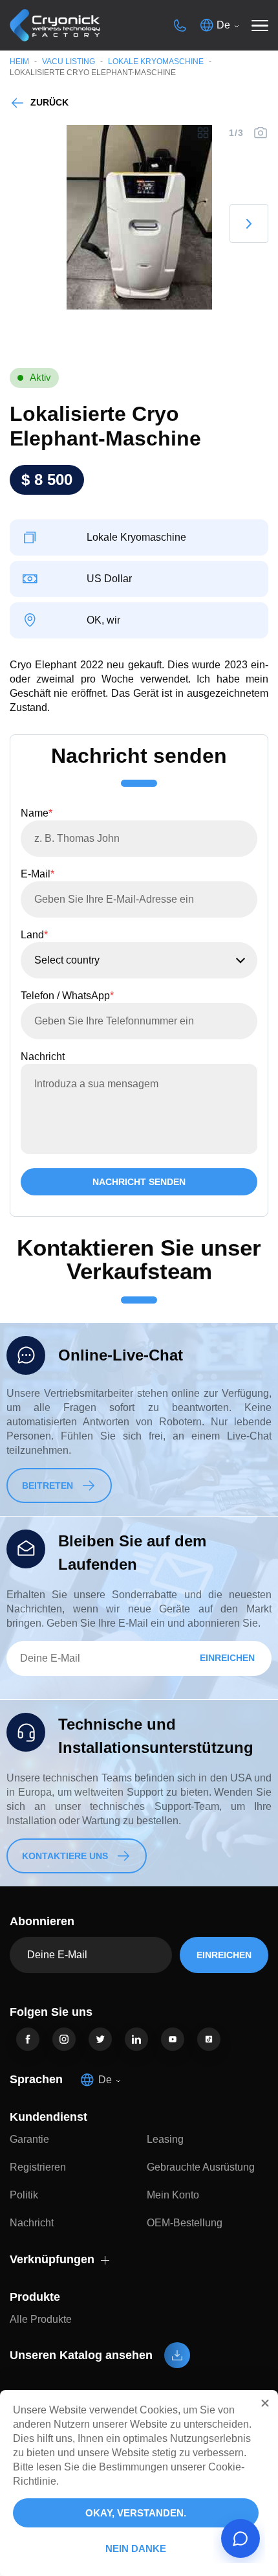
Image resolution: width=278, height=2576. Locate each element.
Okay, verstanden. (136, 2513)
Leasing (165, 2139)
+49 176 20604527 (180, 25)
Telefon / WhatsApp (67, 996)
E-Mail (37, 874)
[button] (265, 2403)
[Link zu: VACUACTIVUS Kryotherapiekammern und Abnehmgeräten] (55, 26)
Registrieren (38, 2167)
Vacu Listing (69, 62)
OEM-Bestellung (185, 2223)
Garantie (29, 2139)
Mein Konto (173, 2195)
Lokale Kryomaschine (156, 62)
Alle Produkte (41, 2319)
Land (34, 935)
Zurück (49, 102)
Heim (19, 62)
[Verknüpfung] (28, 2039)
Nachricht (43, 1056)
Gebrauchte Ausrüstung (201, 2167)
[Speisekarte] (260, 25)
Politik (24, 2195)
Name (37, 813)
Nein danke (136, 2548)
